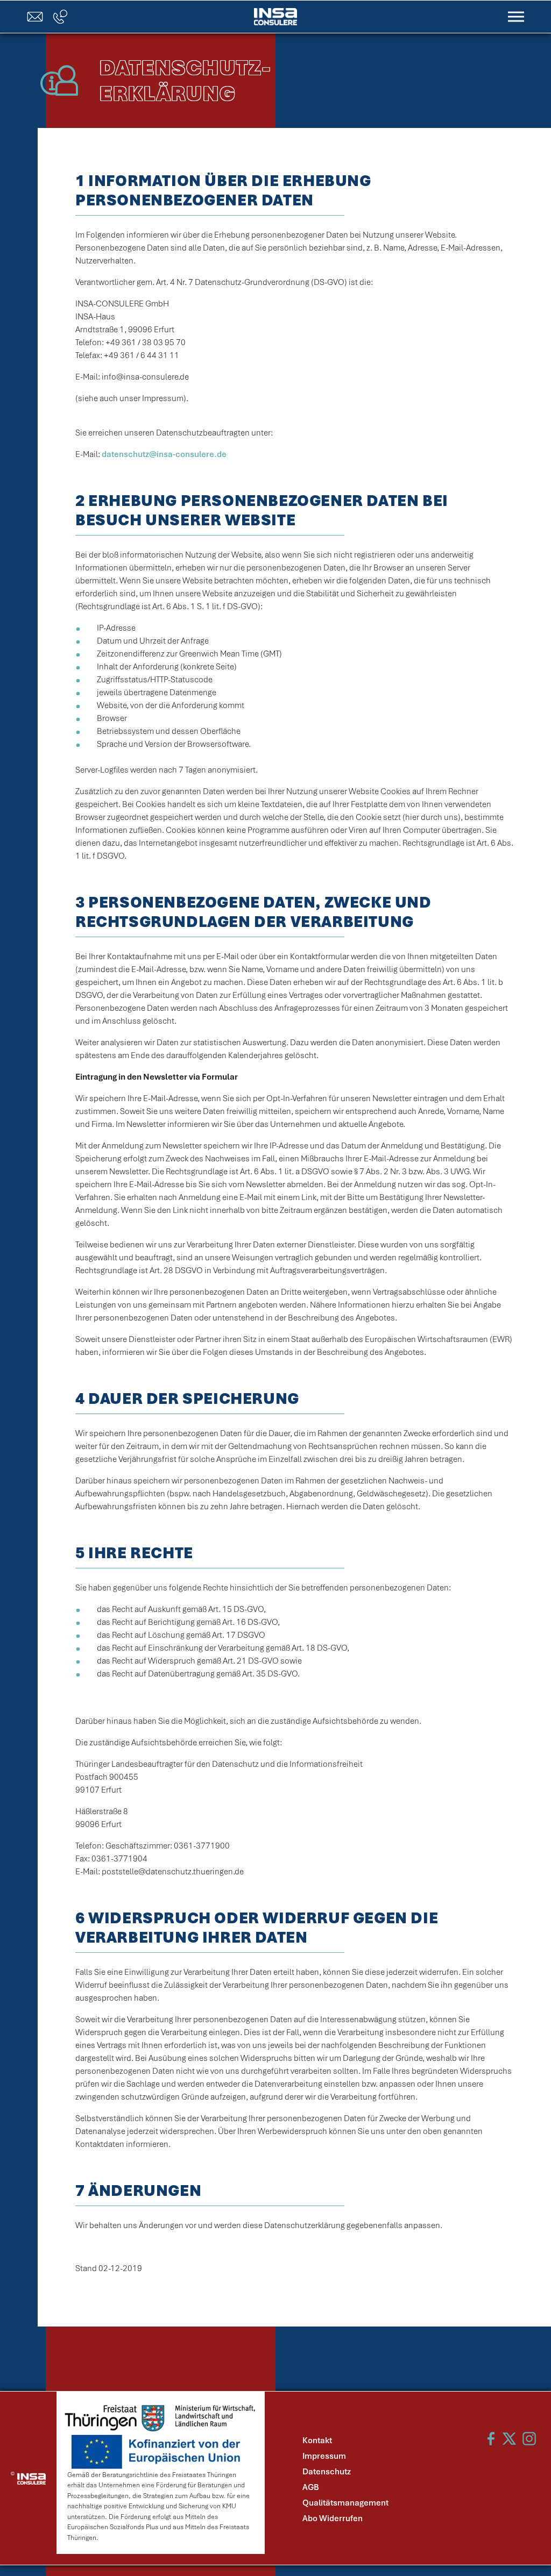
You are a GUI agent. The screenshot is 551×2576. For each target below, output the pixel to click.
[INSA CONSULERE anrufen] (60, 17)
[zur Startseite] (275, 16)
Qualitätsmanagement (345, 2503)
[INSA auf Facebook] (490, 2439)
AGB (311, 2487)
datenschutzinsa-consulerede (164, 454)
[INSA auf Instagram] (529, 2439)
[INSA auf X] (509, 2439)
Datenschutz (327, 2472)
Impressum (324, 2456)
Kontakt (317, 2441)
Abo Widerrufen (333, 2518)
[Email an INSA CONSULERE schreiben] (35, 17)
